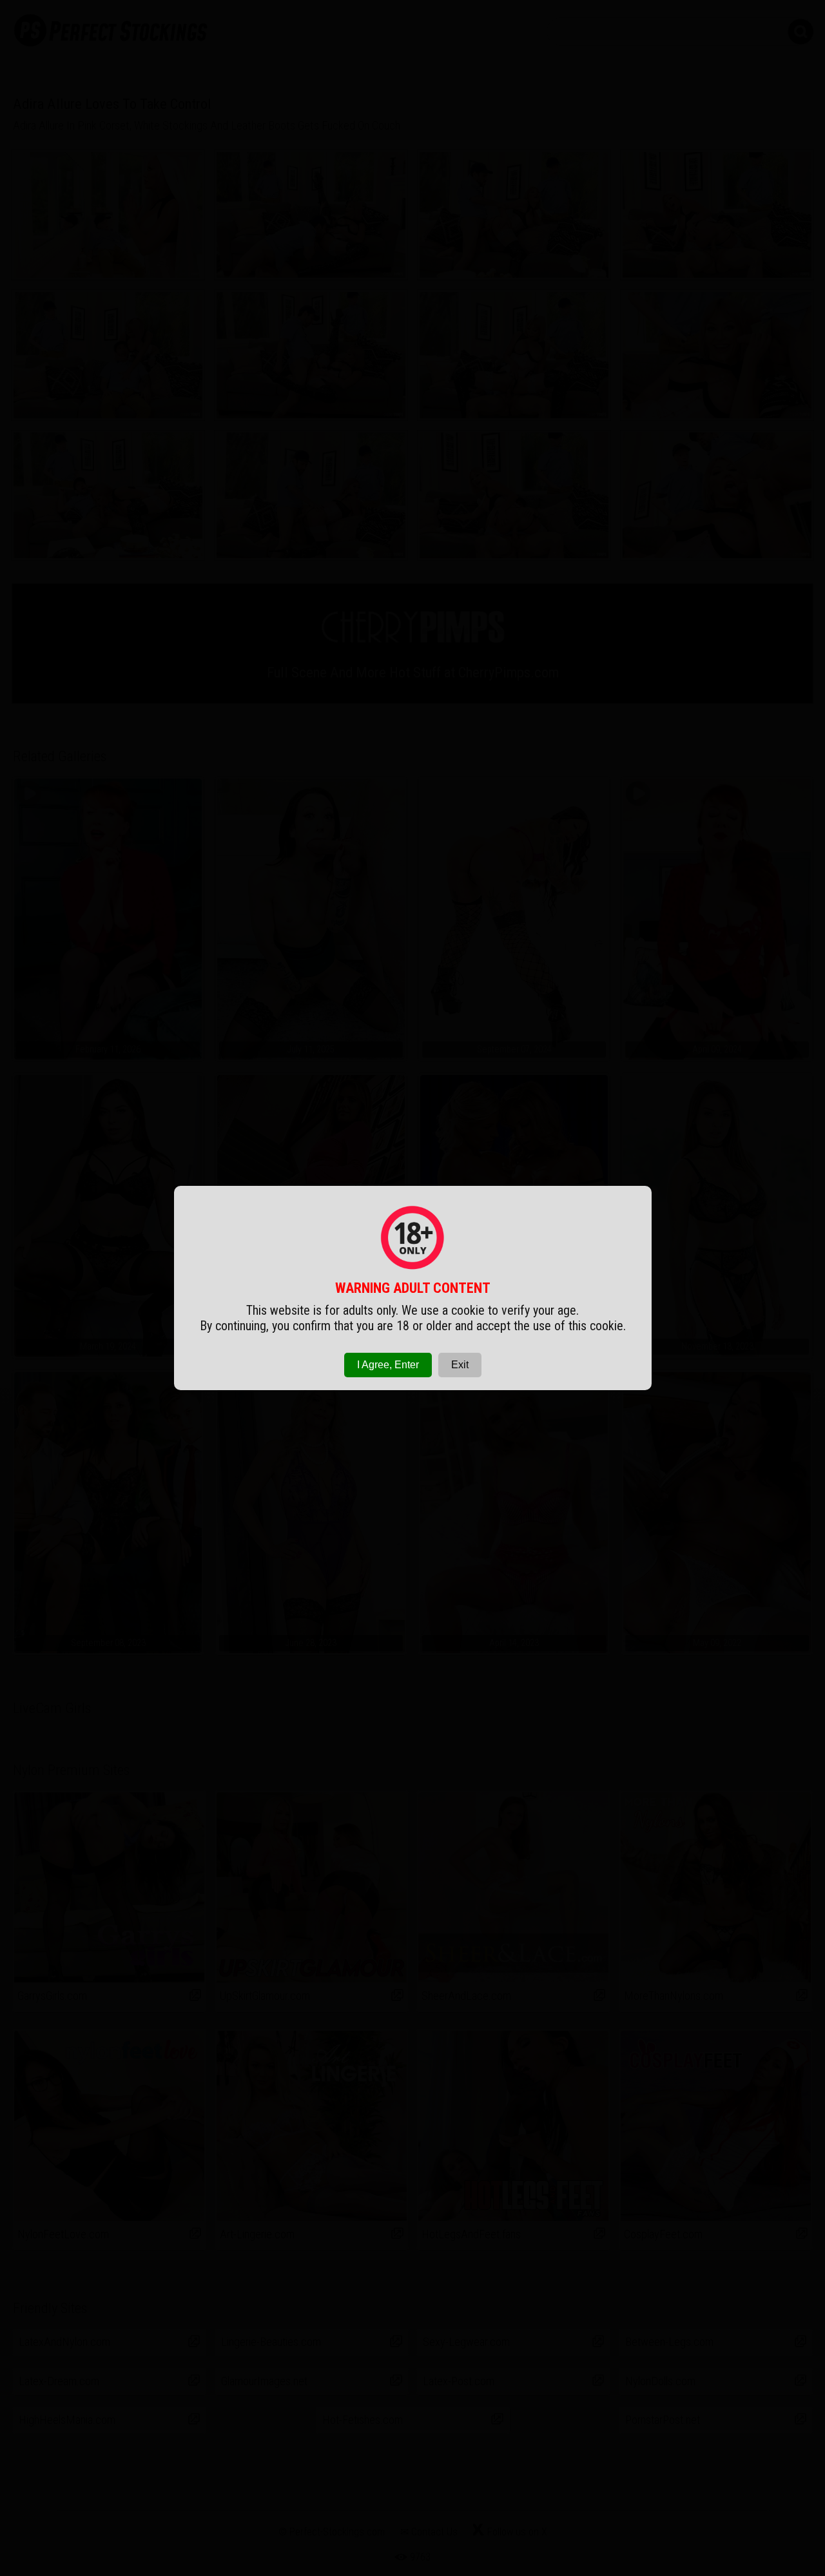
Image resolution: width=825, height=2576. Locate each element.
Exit (460, 1365)
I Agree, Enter (388, 1365)
